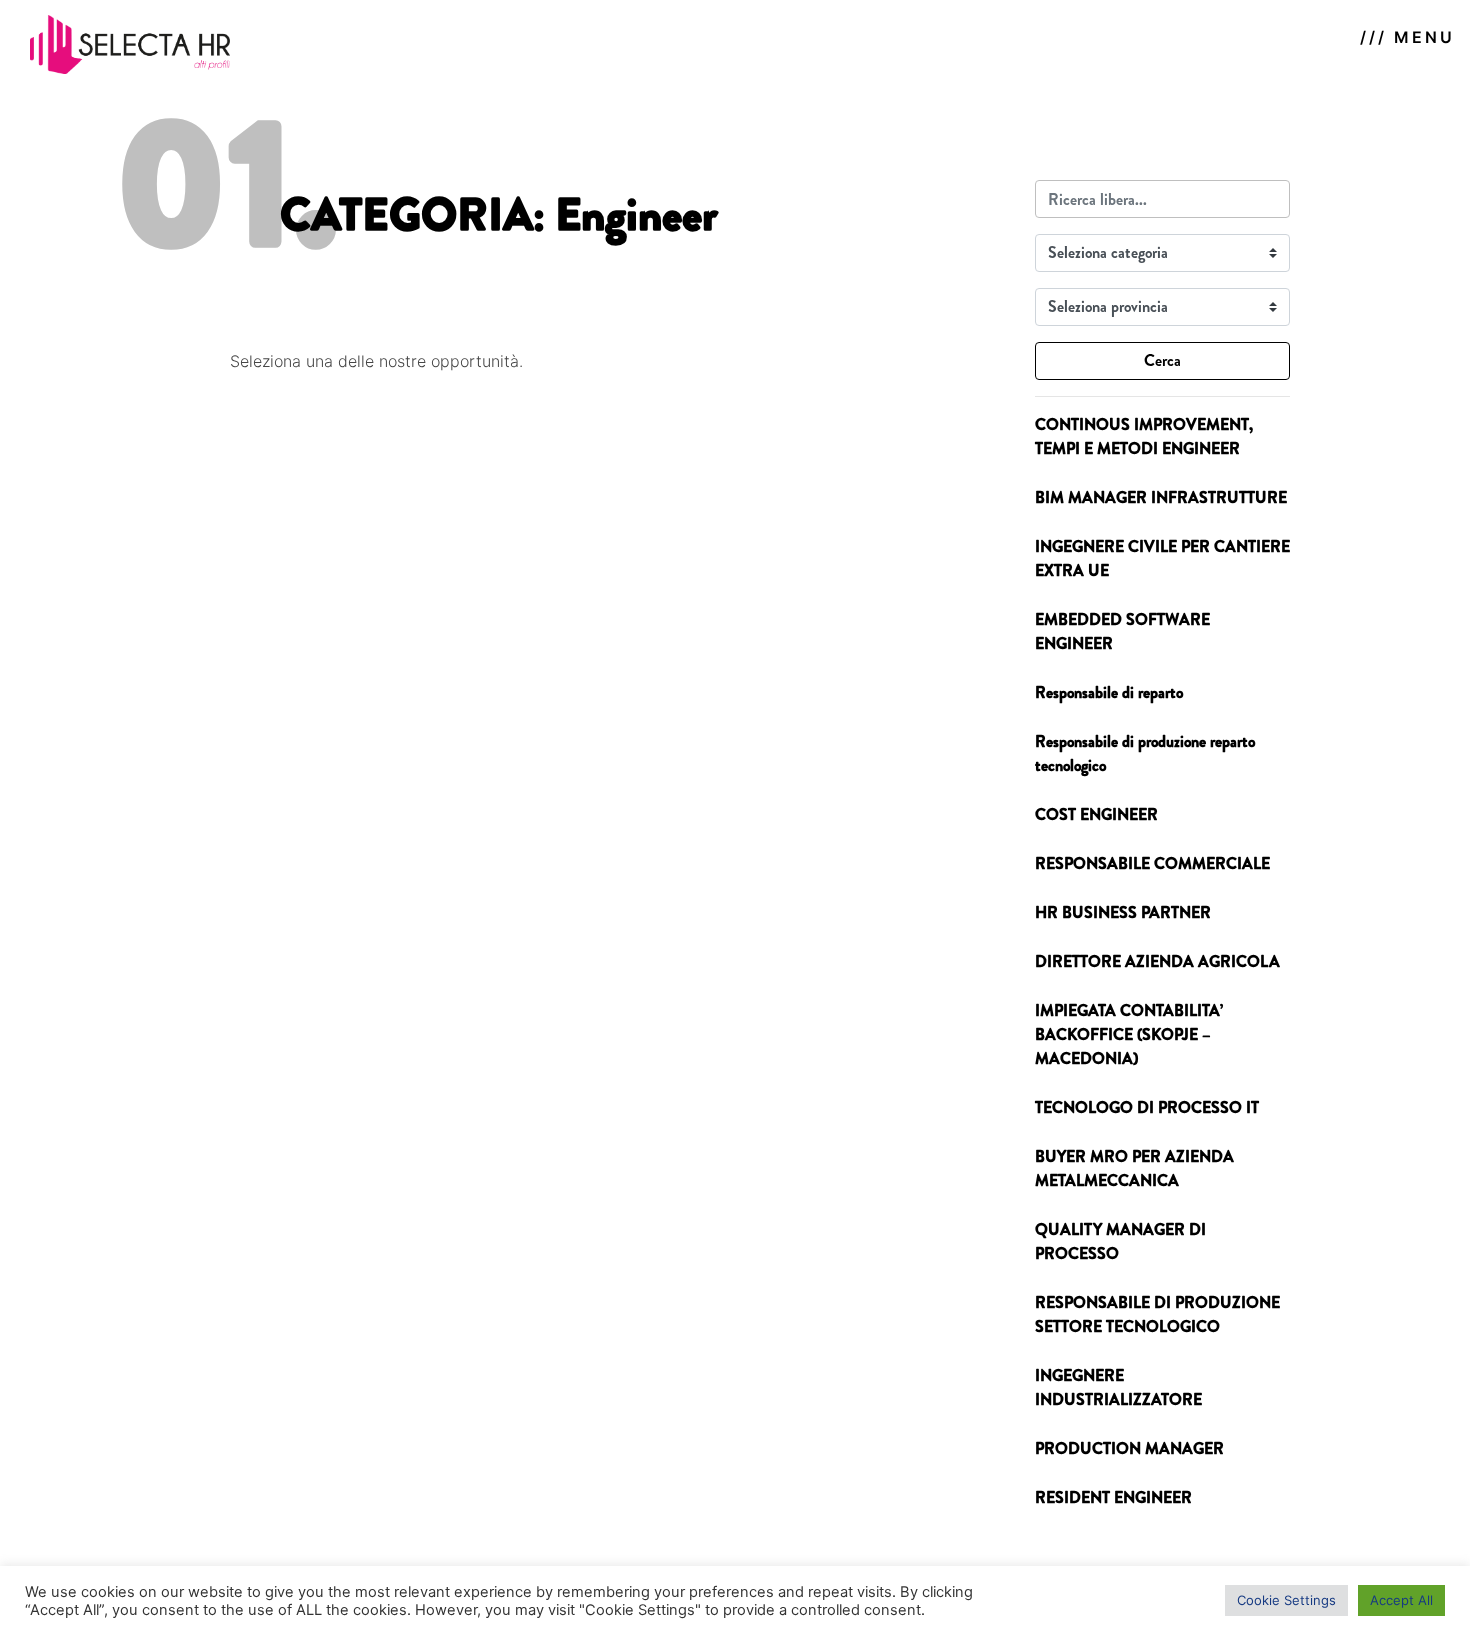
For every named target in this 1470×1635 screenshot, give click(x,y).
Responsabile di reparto (1109, 692)
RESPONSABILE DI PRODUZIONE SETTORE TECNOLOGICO (1157, 1314)
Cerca (1162, 360)
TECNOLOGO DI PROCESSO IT (1147, 1107)
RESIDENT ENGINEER (1113, 1497)
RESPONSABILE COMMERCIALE (1152, 863)
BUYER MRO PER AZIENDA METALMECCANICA (1134, 1168)
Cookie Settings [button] (1286, 1600)
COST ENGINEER (1096, 814)
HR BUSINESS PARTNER (1123, 912)
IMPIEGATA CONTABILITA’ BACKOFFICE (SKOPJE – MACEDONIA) (1129, 1034)
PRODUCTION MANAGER (1129, 1448)
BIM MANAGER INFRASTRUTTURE (1161, 497)
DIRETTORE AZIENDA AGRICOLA (1157, 961)
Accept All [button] (1401, 1600)
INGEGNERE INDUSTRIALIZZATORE (1118, 1387)
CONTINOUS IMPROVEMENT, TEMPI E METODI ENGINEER (1144, 436)
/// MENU (1407, 37)
